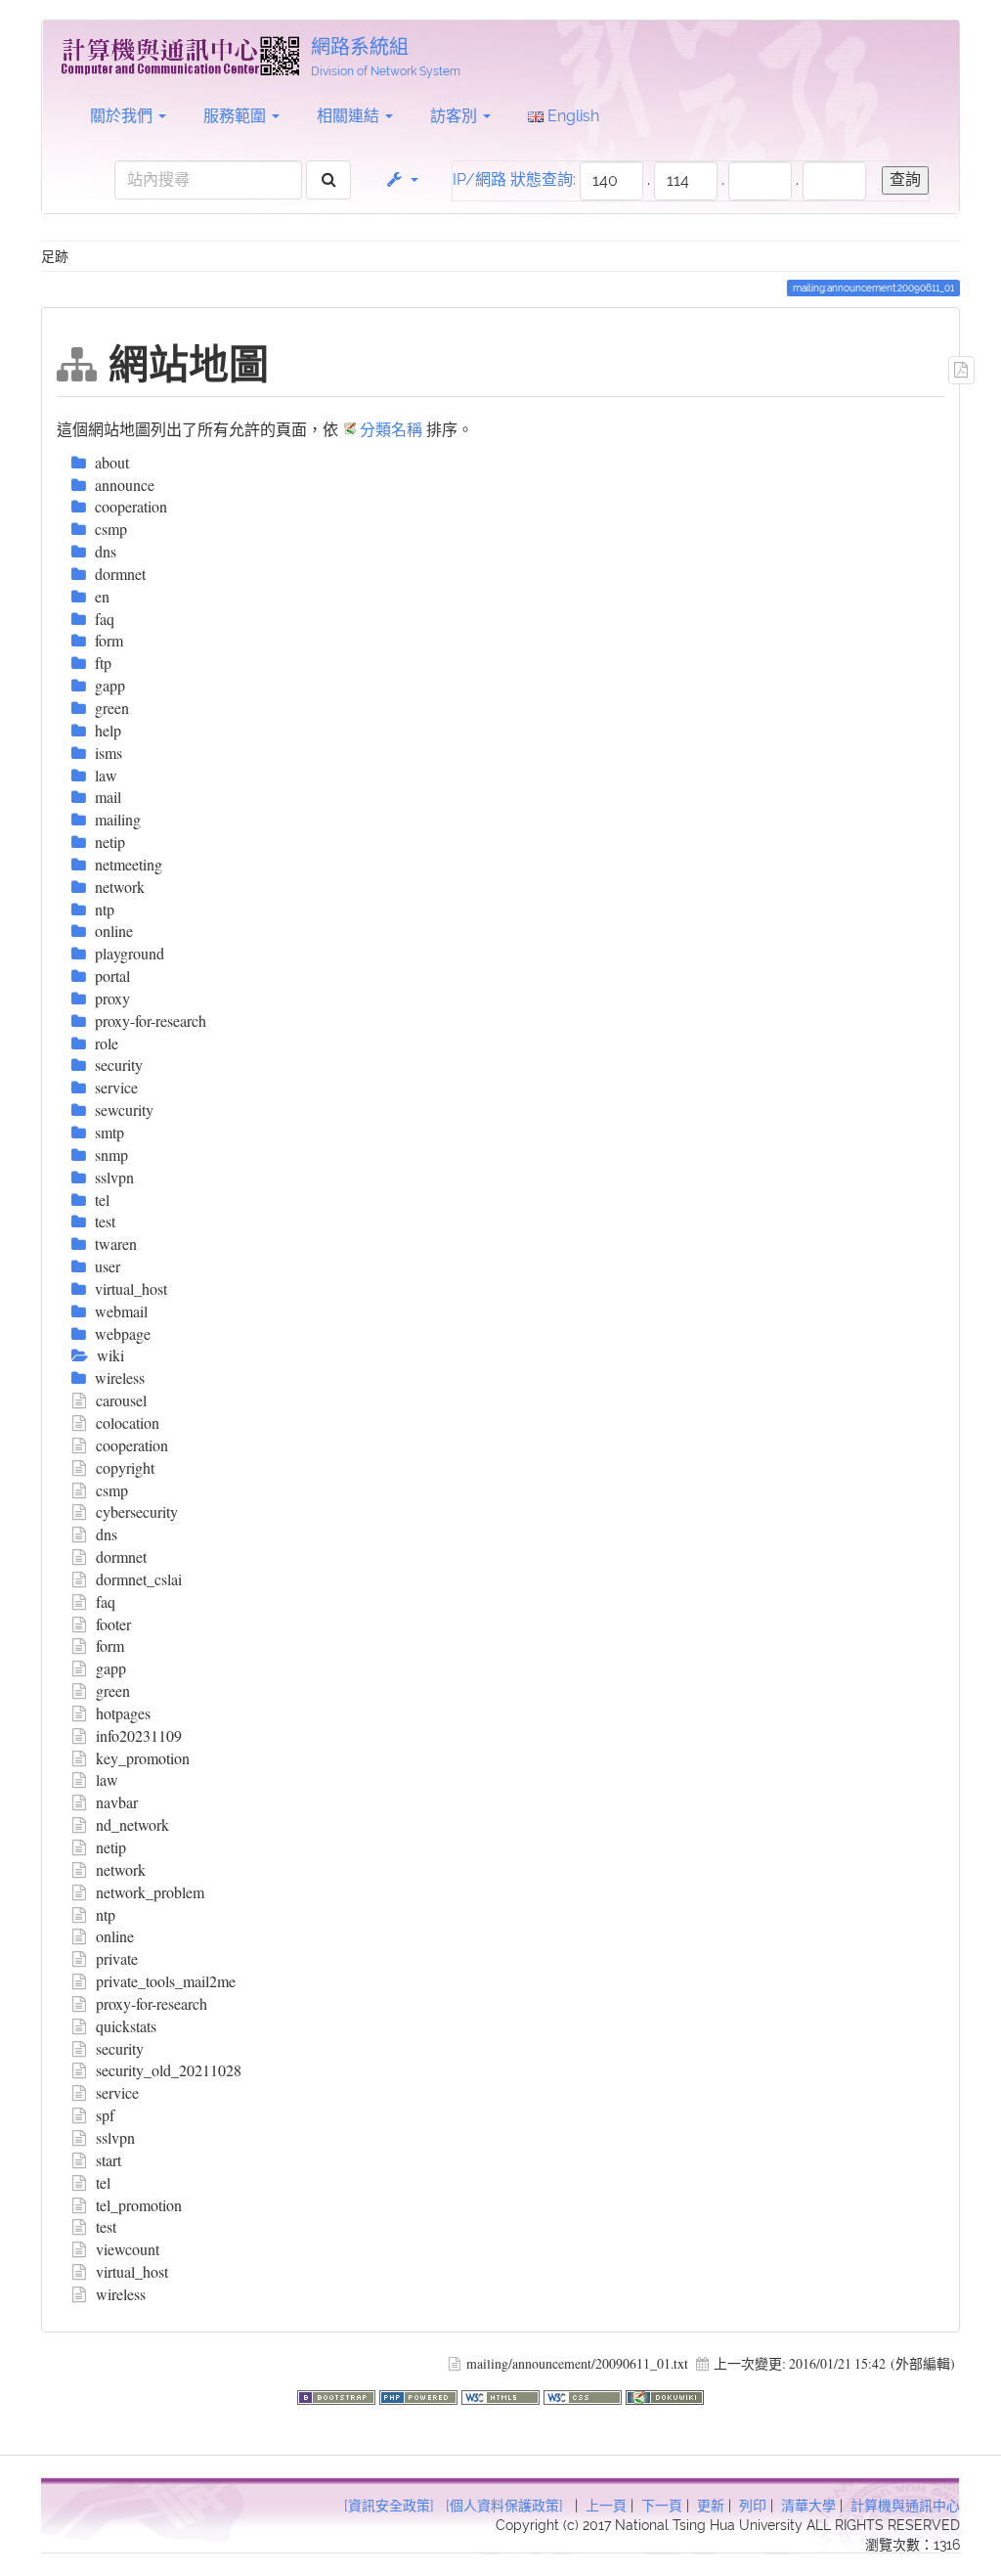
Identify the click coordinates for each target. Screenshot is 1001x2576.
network (121, 1869)
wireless (121, 2294)
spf (105, 2115)
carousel (121, 1400)
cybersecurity (137, 1511)
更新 (711, 2506)
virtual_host (132, 2271)
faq (106, 1601)
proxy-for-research (152, 2003)
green (113, 1690)
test (106, 2226)
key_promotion (143, 1758)
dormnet (121, 1556)
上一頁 (606, 2506)
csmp (112, 1490)
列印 (753, 2506)
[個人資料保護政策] (504, 2506)
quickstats (126, 2026)
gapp (111, 1668)
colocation (128, 1422)
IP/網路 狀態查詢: (514, 179)
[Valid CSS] (585, 2395)
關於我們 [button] (123, 116)
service (117, 2092)
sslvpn (115, 2137)
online (115, 1936)
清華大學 (808, 2506)
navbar (117, 1802)
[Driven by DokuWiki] (665, 2395)
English (571, 116)
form (110, 1645)
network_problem (150, 1892)
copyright (125, 1467)
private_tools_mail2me (166, 1981)
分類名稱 (391, 429)
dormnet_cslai (139, 1579)
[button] (401, 180)
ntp (106, 1914)
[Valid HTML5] (502, 2395)
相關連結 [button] (350, 116)
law (107, 1779)
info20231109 (139, 1735)
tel (103, 2182)
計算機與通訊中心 (905, 2506)
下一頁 (662, 2506)
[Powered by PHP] (420, 2395)
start (109, 2160)
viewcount (128, 2249)
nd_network (132, 1824)
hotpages (123, 1713)
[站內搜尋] (329, 180)
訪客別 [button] (456, 116)
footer (113, 1624)
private (117, 1958)
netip (111, 1847)
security (120, 2048)
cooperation (132, 1445)
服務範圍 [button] (237, 116)
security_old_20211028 (169, 2070)
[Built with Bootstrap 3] (338, 2395)
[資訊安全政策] (389, 2506)
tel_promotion (139, 2205)
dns (107, 1534)
